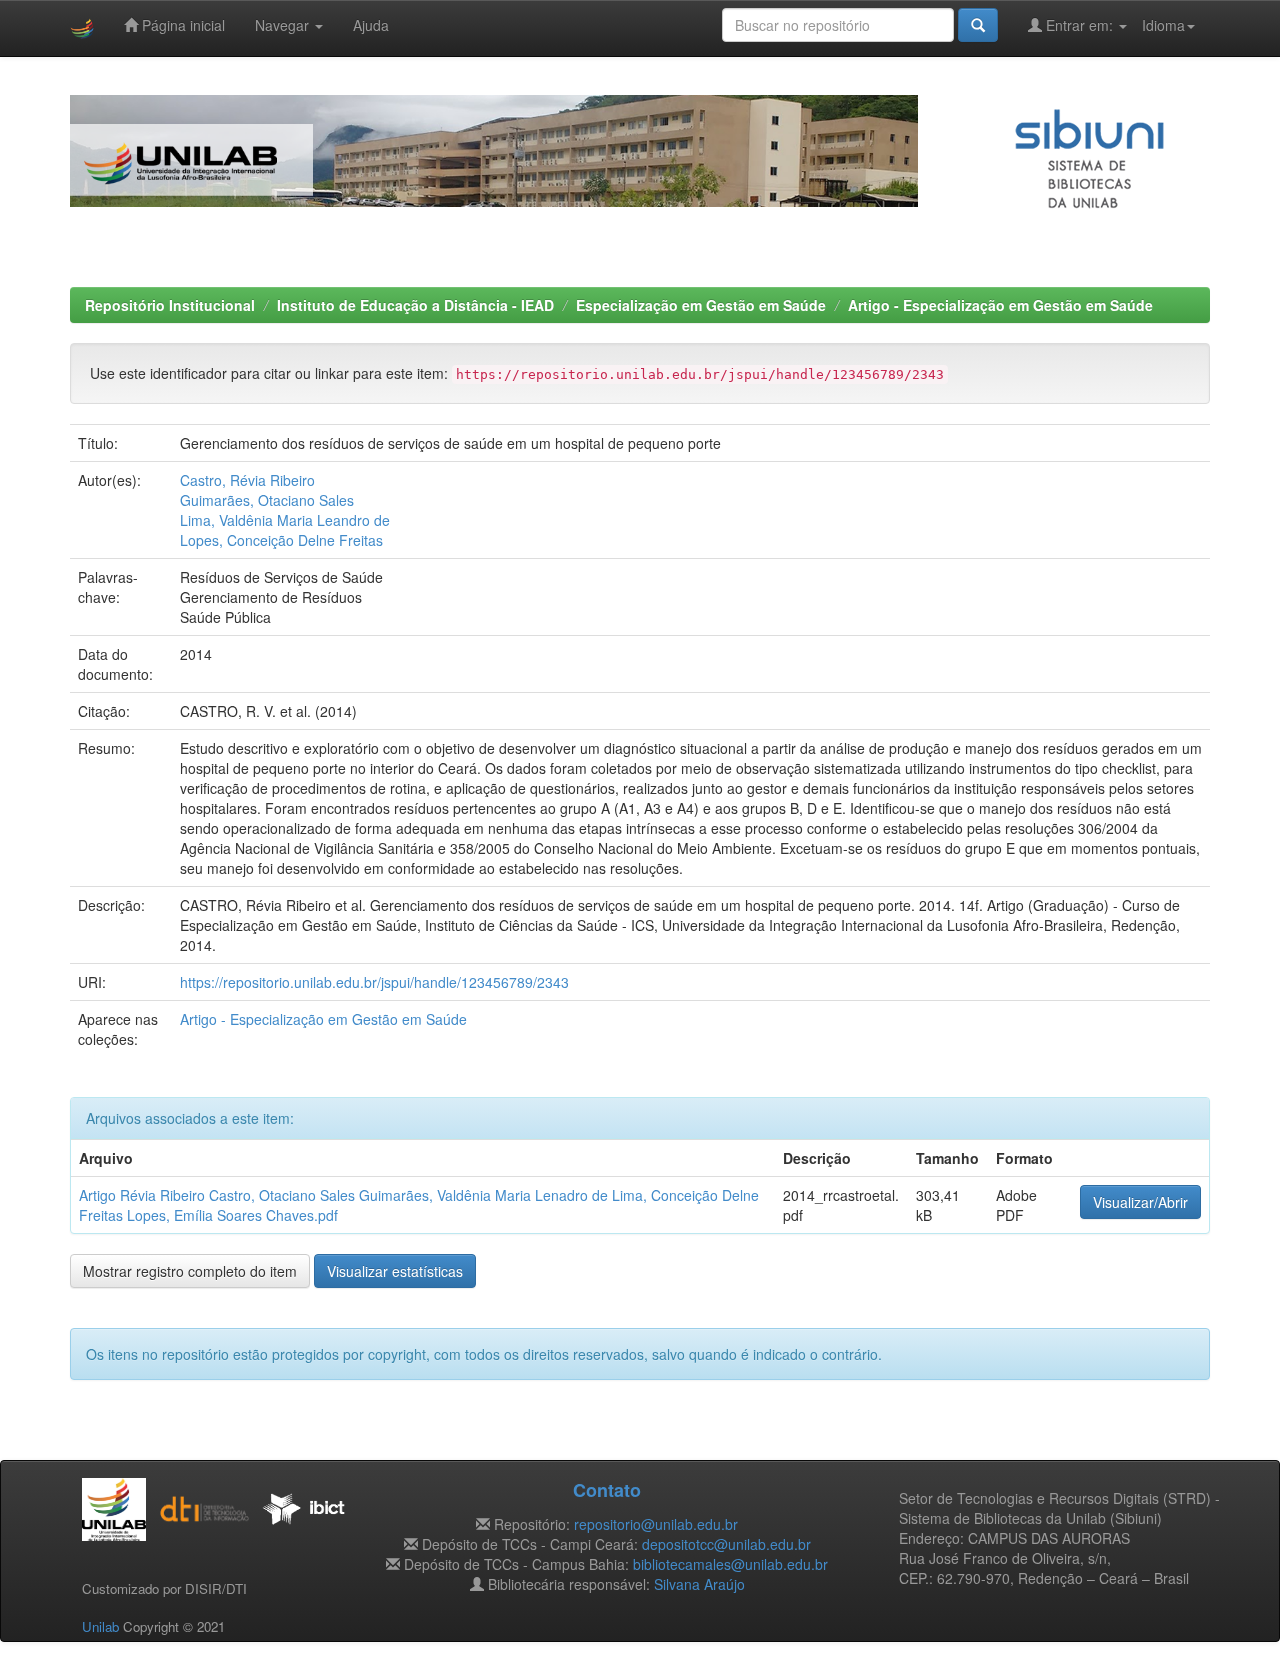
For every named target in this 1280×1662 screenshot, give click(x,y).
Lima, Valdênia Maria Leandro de (285, 520)
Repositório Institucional (170, 305)
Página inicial (181, 25)
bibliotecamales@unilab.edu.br (730, 1564)
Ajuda (371, 25)
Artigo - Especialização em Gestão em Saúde (1000, 305)
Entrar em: (1079, 25)
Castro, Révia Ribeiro (247, 480)
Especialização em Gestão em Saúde (701, 305)
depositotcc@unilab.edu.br (726, 1544)
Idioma (1163, 25)
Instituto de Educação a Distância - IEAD (415, 305)
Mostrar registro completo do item (190, 1271)
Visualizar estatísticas (395, 1271)
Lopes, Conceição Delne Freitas (281, 540)
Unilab (100, 1626)
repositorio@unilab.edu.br (656, 1524)
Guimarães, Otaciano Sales (267, 500)
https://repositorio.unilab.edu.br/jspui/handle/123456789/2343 (374, 982)
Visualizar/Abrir (1140, 1202)
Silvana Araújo (699, 1584)
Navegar (284, 25)
